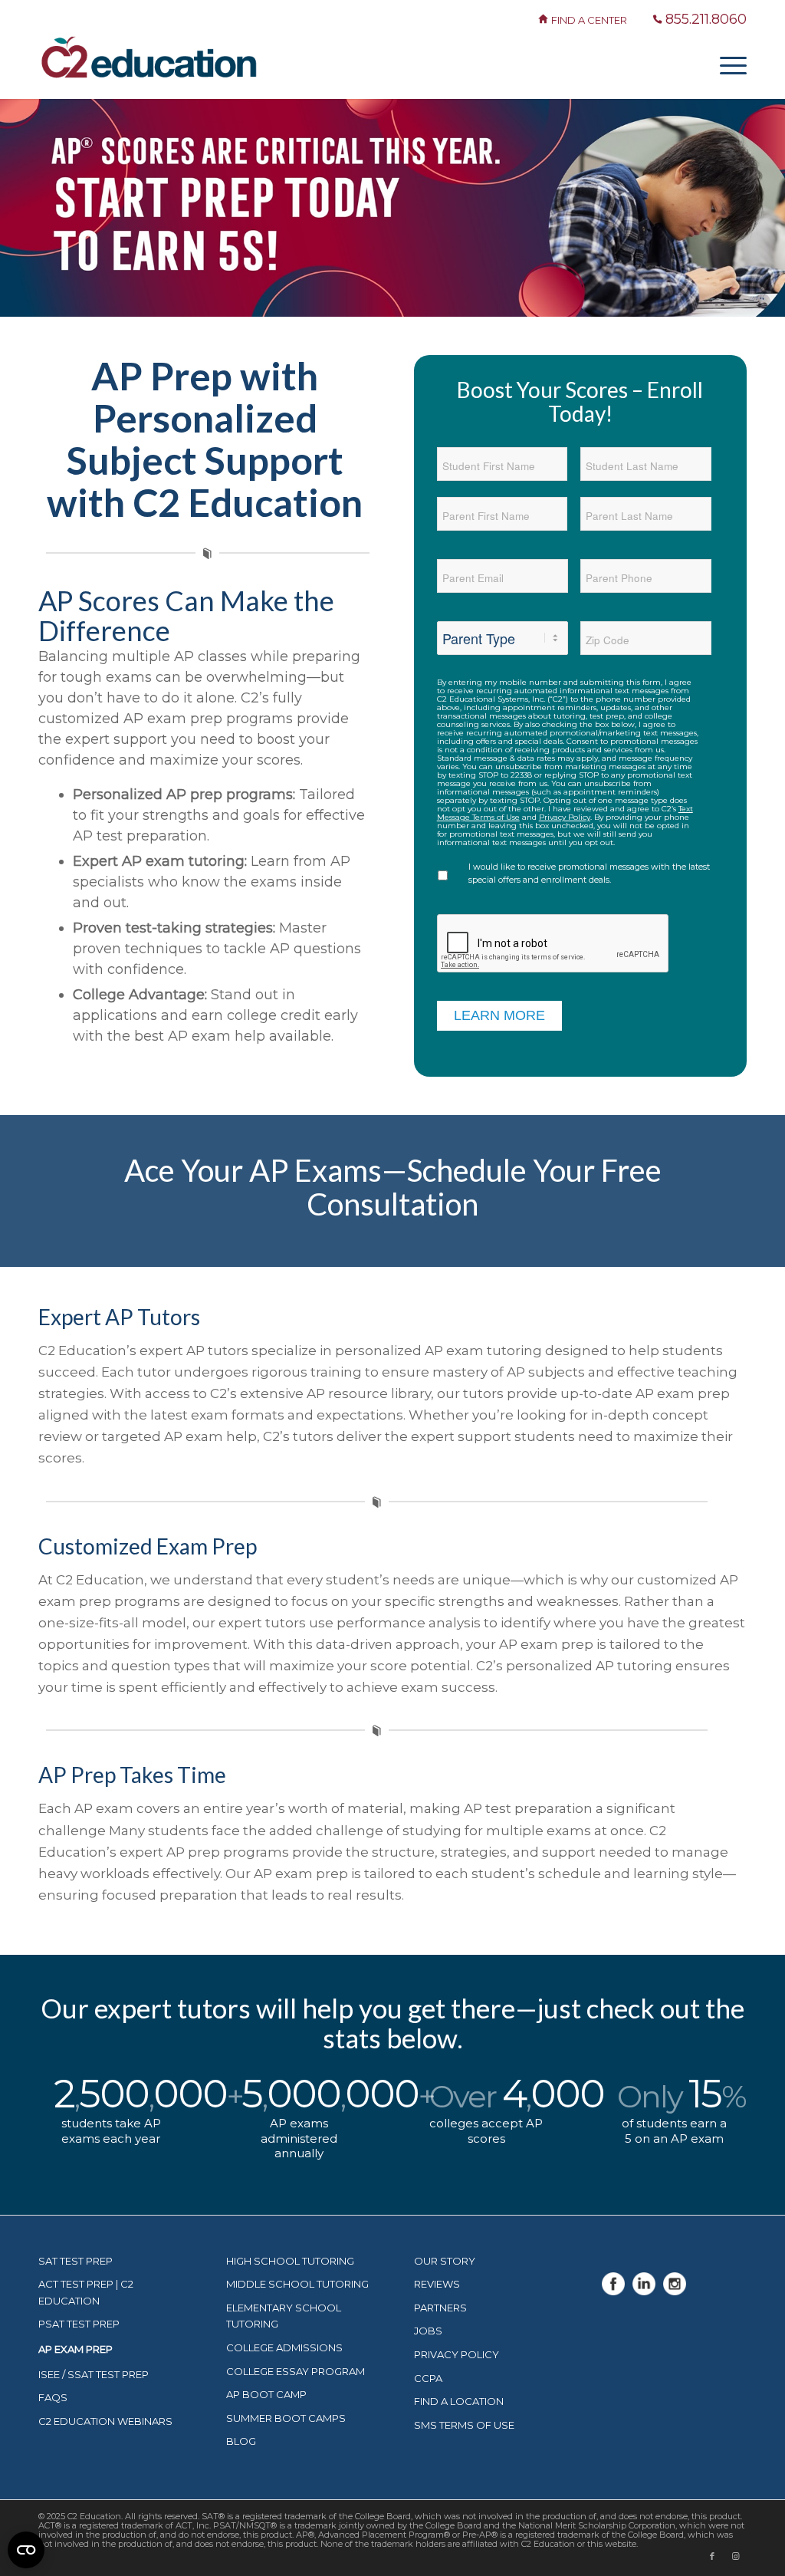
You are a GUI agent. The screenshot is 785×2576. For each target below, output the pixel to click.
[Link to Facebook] (712, 2556)
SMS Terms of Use (464, 2425)
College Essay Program (296, 2371)
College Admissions (284, 2347)
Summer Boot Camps (286, 2418)
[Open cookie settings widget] (26, 2550)
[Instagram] (675, 2291)
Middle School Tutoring (297, 2284)
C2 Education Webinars (105, 2421)
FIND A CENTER (590, 20)
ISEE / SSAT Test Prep (94, 2374)
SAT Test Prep (76, 2261)
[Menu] (728, 64)
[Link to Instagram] (735, 2556)
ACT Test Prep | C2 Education (86, 2292)
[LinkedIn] (644, 2291)
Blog (241, 2441)
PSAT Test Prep (79, 2324)
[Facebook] (613, 2291)
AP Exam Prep (76, 2349)
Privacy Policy (565, 817)
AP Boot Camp (266, 2394)
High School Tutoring (290, 2261)
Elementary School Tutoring (284, 2316)
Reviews (437, 2284)
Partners (440, 2308)
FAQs (53, 2397)
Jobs (428, 2331)
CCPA (428, 2378)
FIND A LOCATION (459, 2401)
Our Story (445, 2261)
